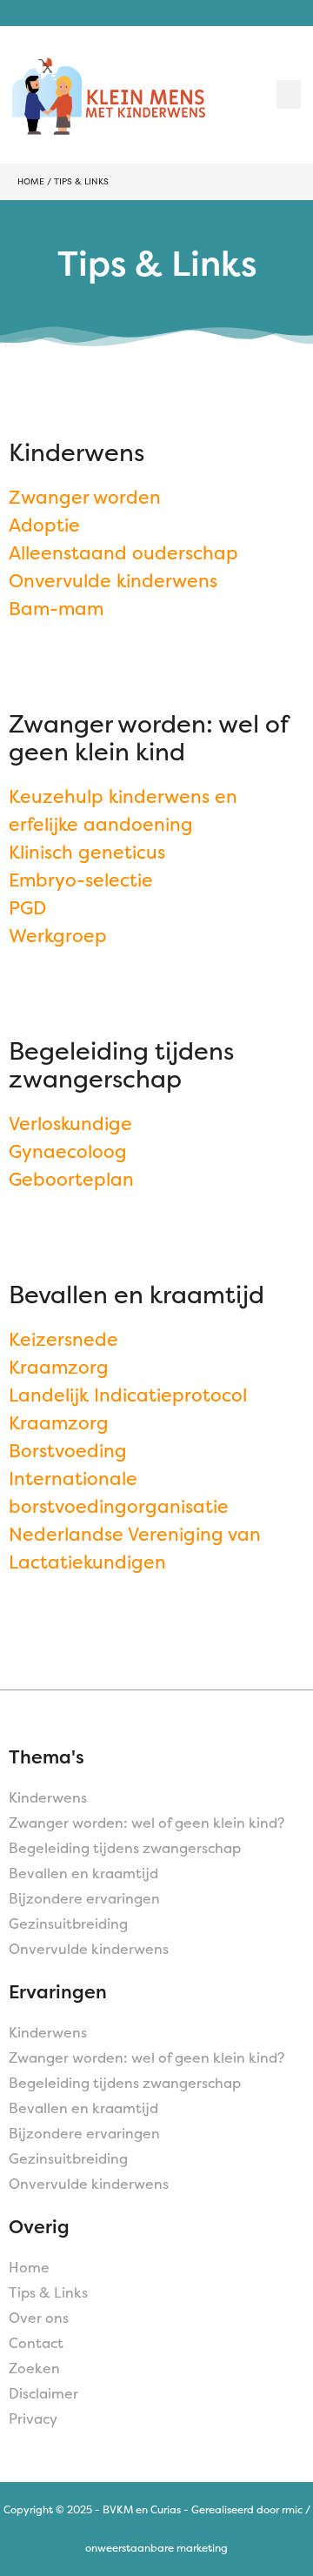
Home (31, 181)
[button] (289, 94)
